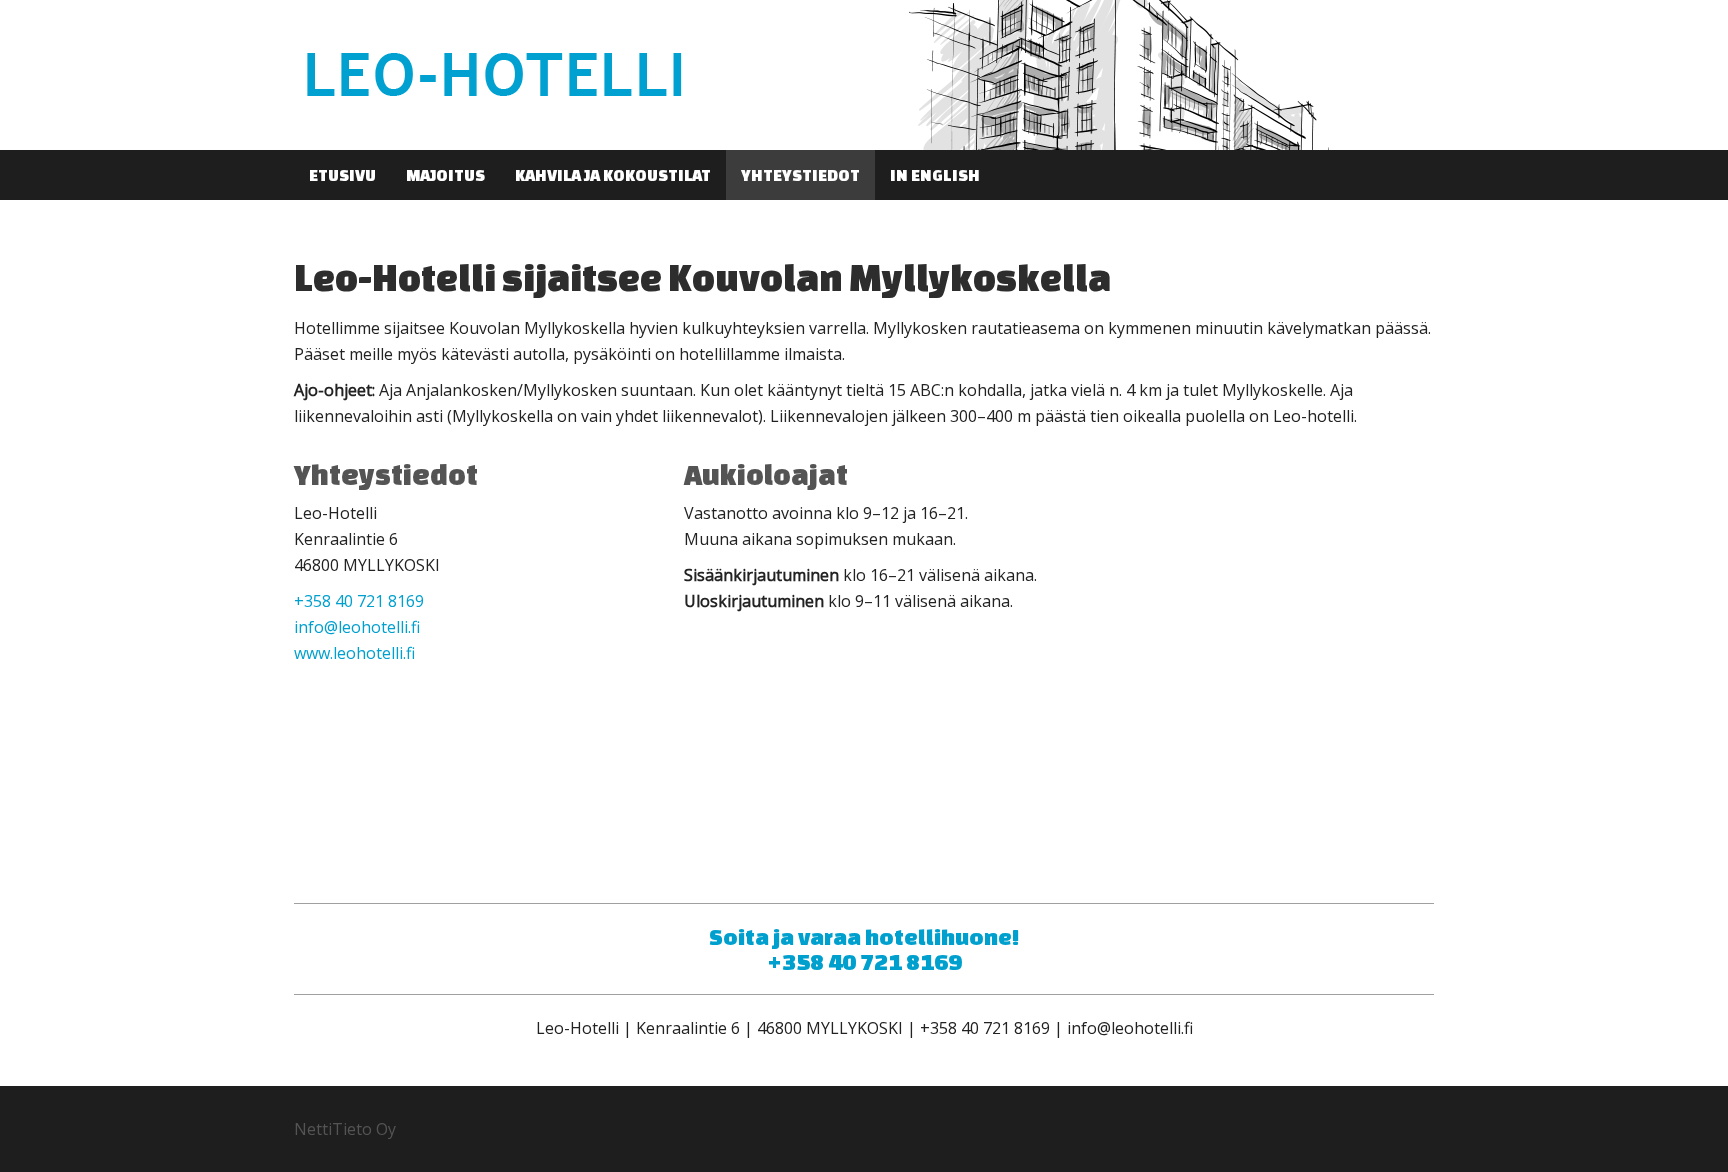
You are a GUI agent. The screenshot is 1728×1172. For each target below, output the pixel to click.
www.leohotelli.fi (354, 653)
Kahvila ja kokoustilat (613, 175)
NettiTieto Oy (345, 1129)
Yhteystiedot (800, 175)
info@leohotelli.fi (357, 627)
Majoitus (445, 175)
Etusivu (342, 175)
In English (935, 175)
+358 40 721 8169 (359, 601)
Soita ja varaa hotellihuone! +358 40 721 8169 (864, 949)
